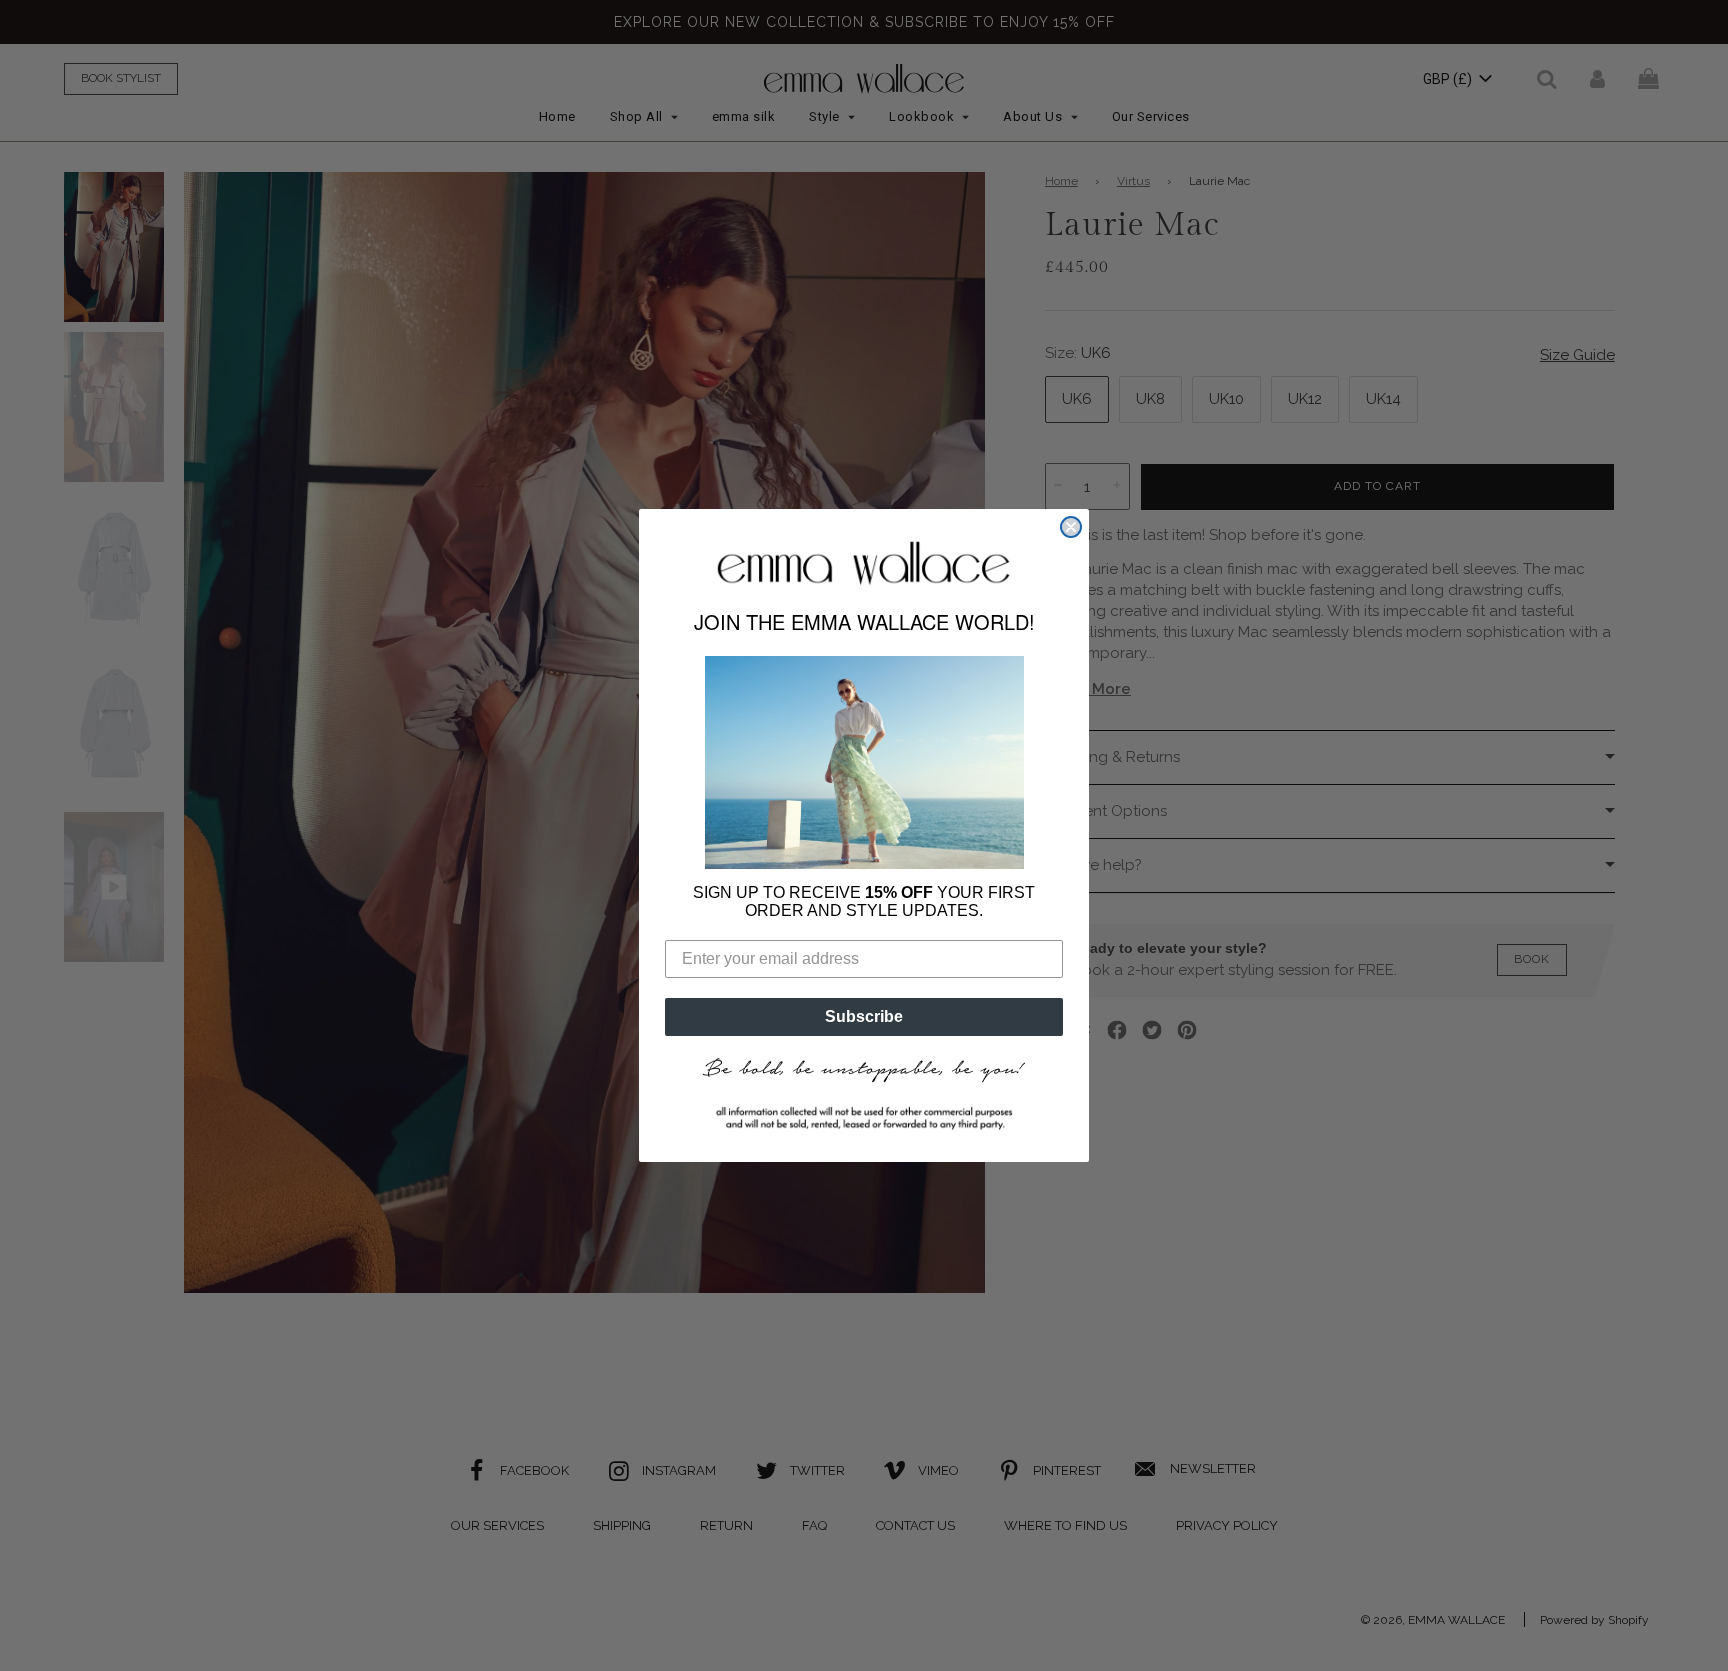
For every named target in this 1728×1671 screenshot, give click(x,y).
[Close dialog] (1071, 527)
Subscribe (864, 1016)
